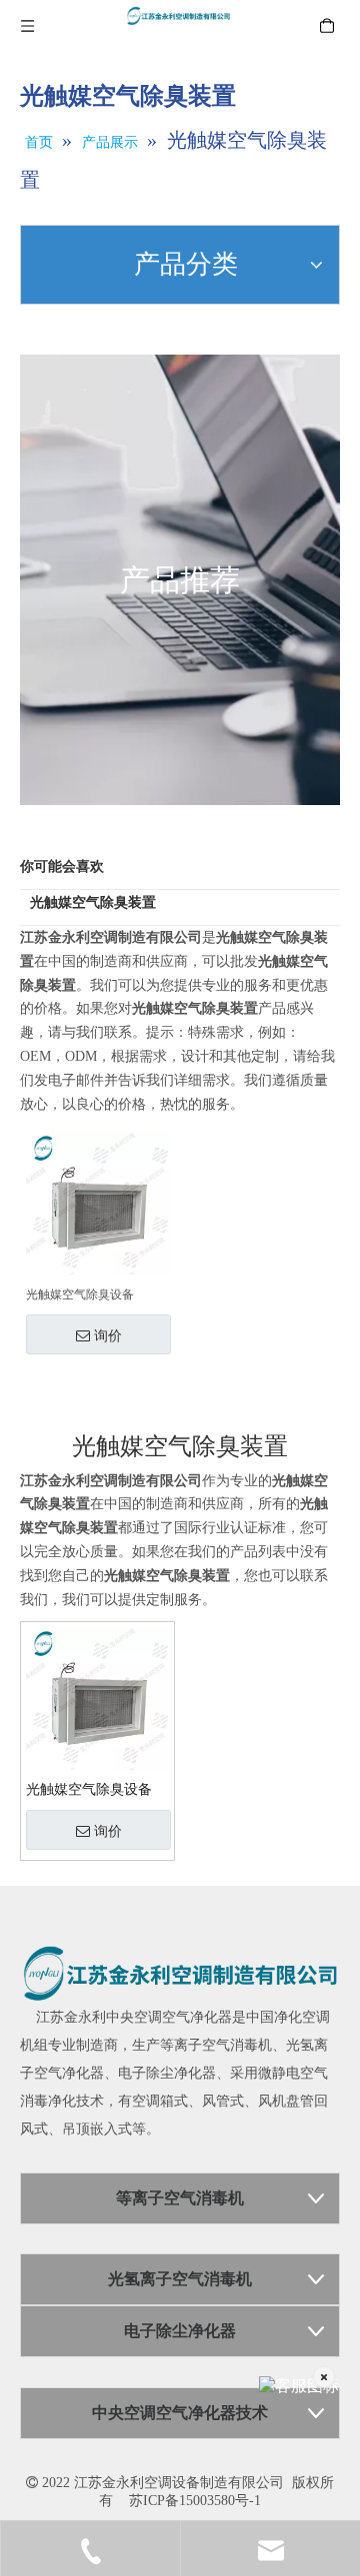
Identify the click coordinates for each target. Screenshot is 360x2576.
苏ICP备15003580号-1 (195, 2501)
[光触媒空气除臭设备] (97, 1203)
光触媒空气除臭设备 (80, 1294)
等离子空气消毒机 (216, 2045)
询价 (108, 1335)
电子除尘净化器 (167, 2073)
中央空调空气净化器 (169, 2017)
